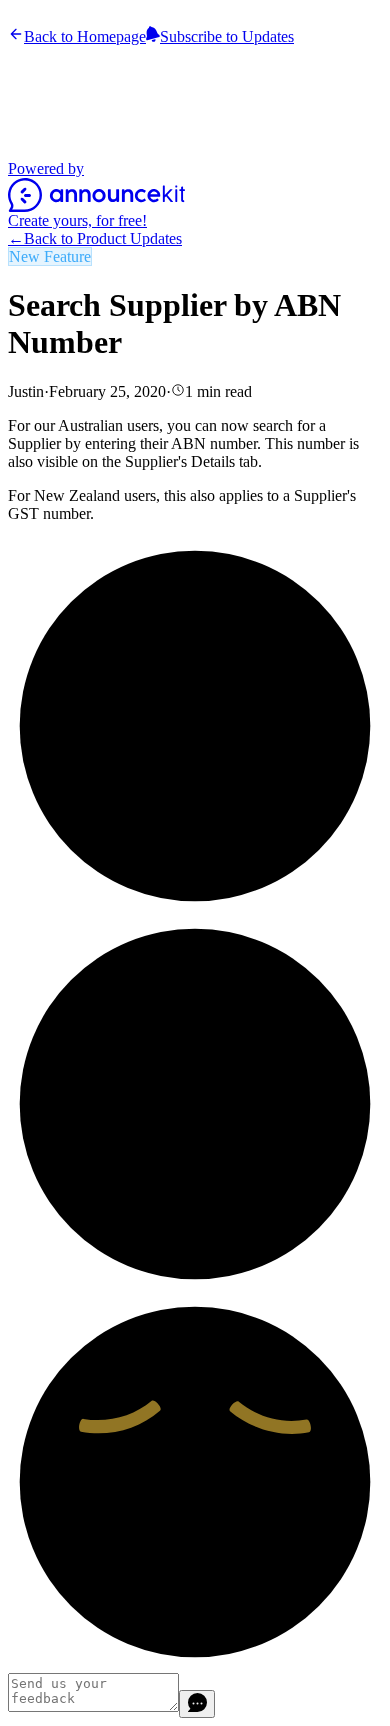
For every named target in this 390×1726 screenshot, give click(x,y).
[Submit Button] (197, 1704)
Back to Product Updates (95, 238)
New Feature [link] (50, 256)
